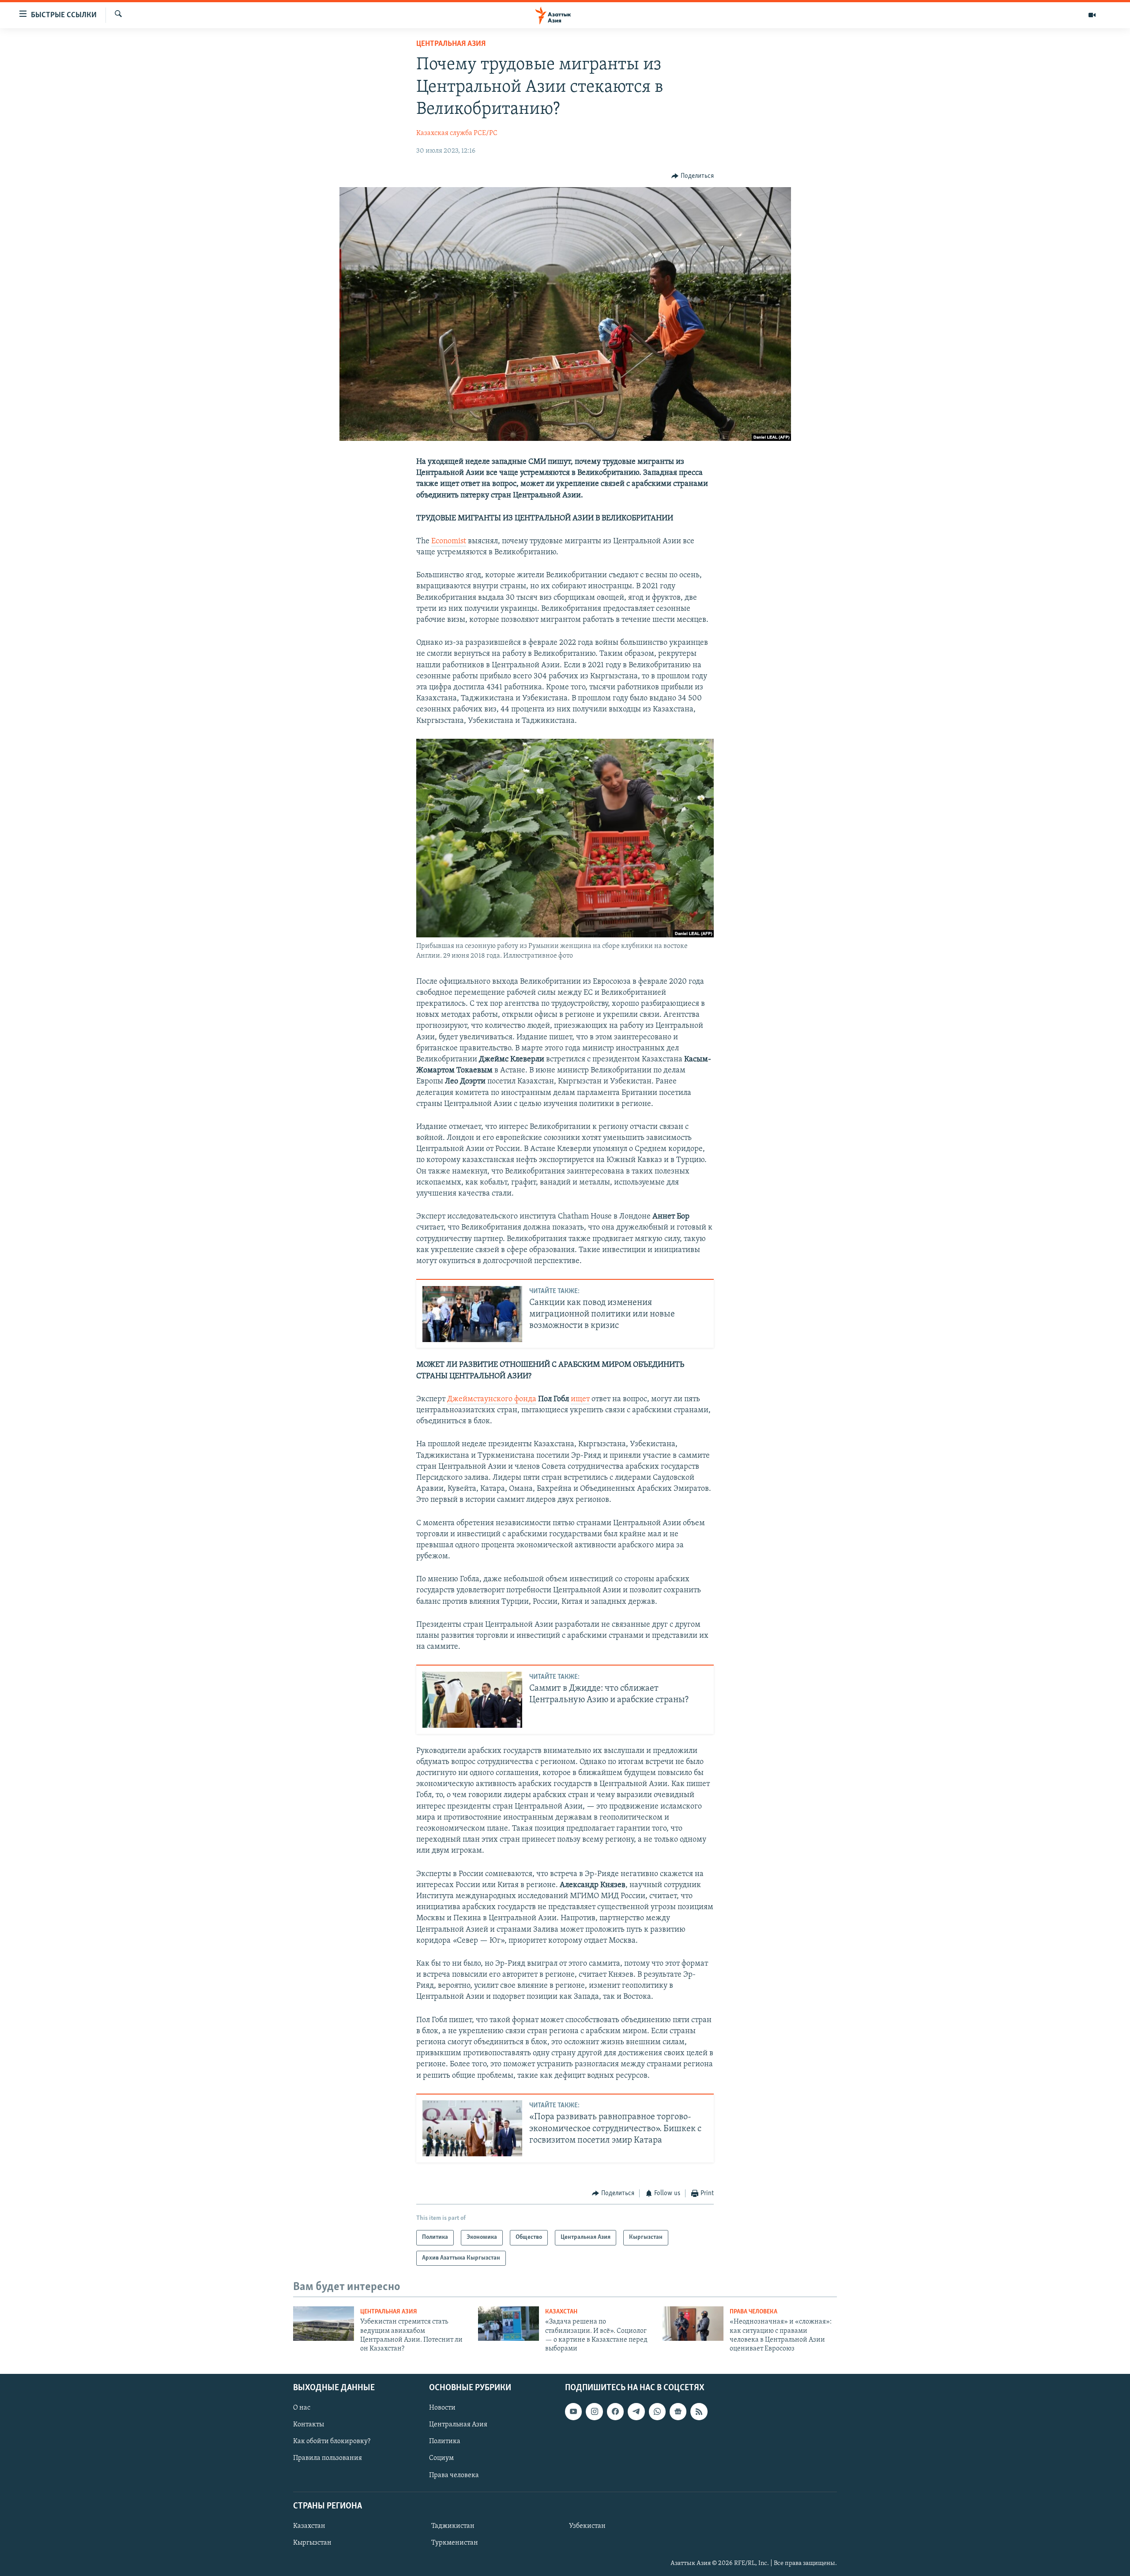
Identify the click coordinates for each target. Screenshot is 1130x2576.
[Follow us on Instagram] (594, 2411)
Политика (445, 2441)
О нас (302, 2408)
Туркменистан (455, 2543)
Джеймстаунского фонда (492, 1399)
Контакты (309, 2425)
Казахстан (561, 2312)
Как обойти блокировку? (332, 2441)
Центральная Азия (451, 44)
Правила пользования (328, 2458)
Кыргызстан (312, 2543)
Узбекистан (587, 2526)
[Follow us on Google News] (678, 2411)
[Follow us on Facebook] (615, 2411)
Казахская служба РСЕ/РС (457, 133)
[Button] (693, 176)
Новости (442, 2408)
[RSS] (699, 2411)
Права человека (753, 2312)
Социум (441, 2458)
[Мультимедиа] (1092, 15)
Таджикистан (453, 2526)
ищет (580, 1399)
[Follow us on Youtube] (573, 2411)
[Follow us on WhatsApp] (657, 2411)
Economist (449, 542)
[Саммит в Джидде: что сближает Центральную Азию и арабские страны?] (472, 1700)
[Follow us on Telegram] (636, 2411)
